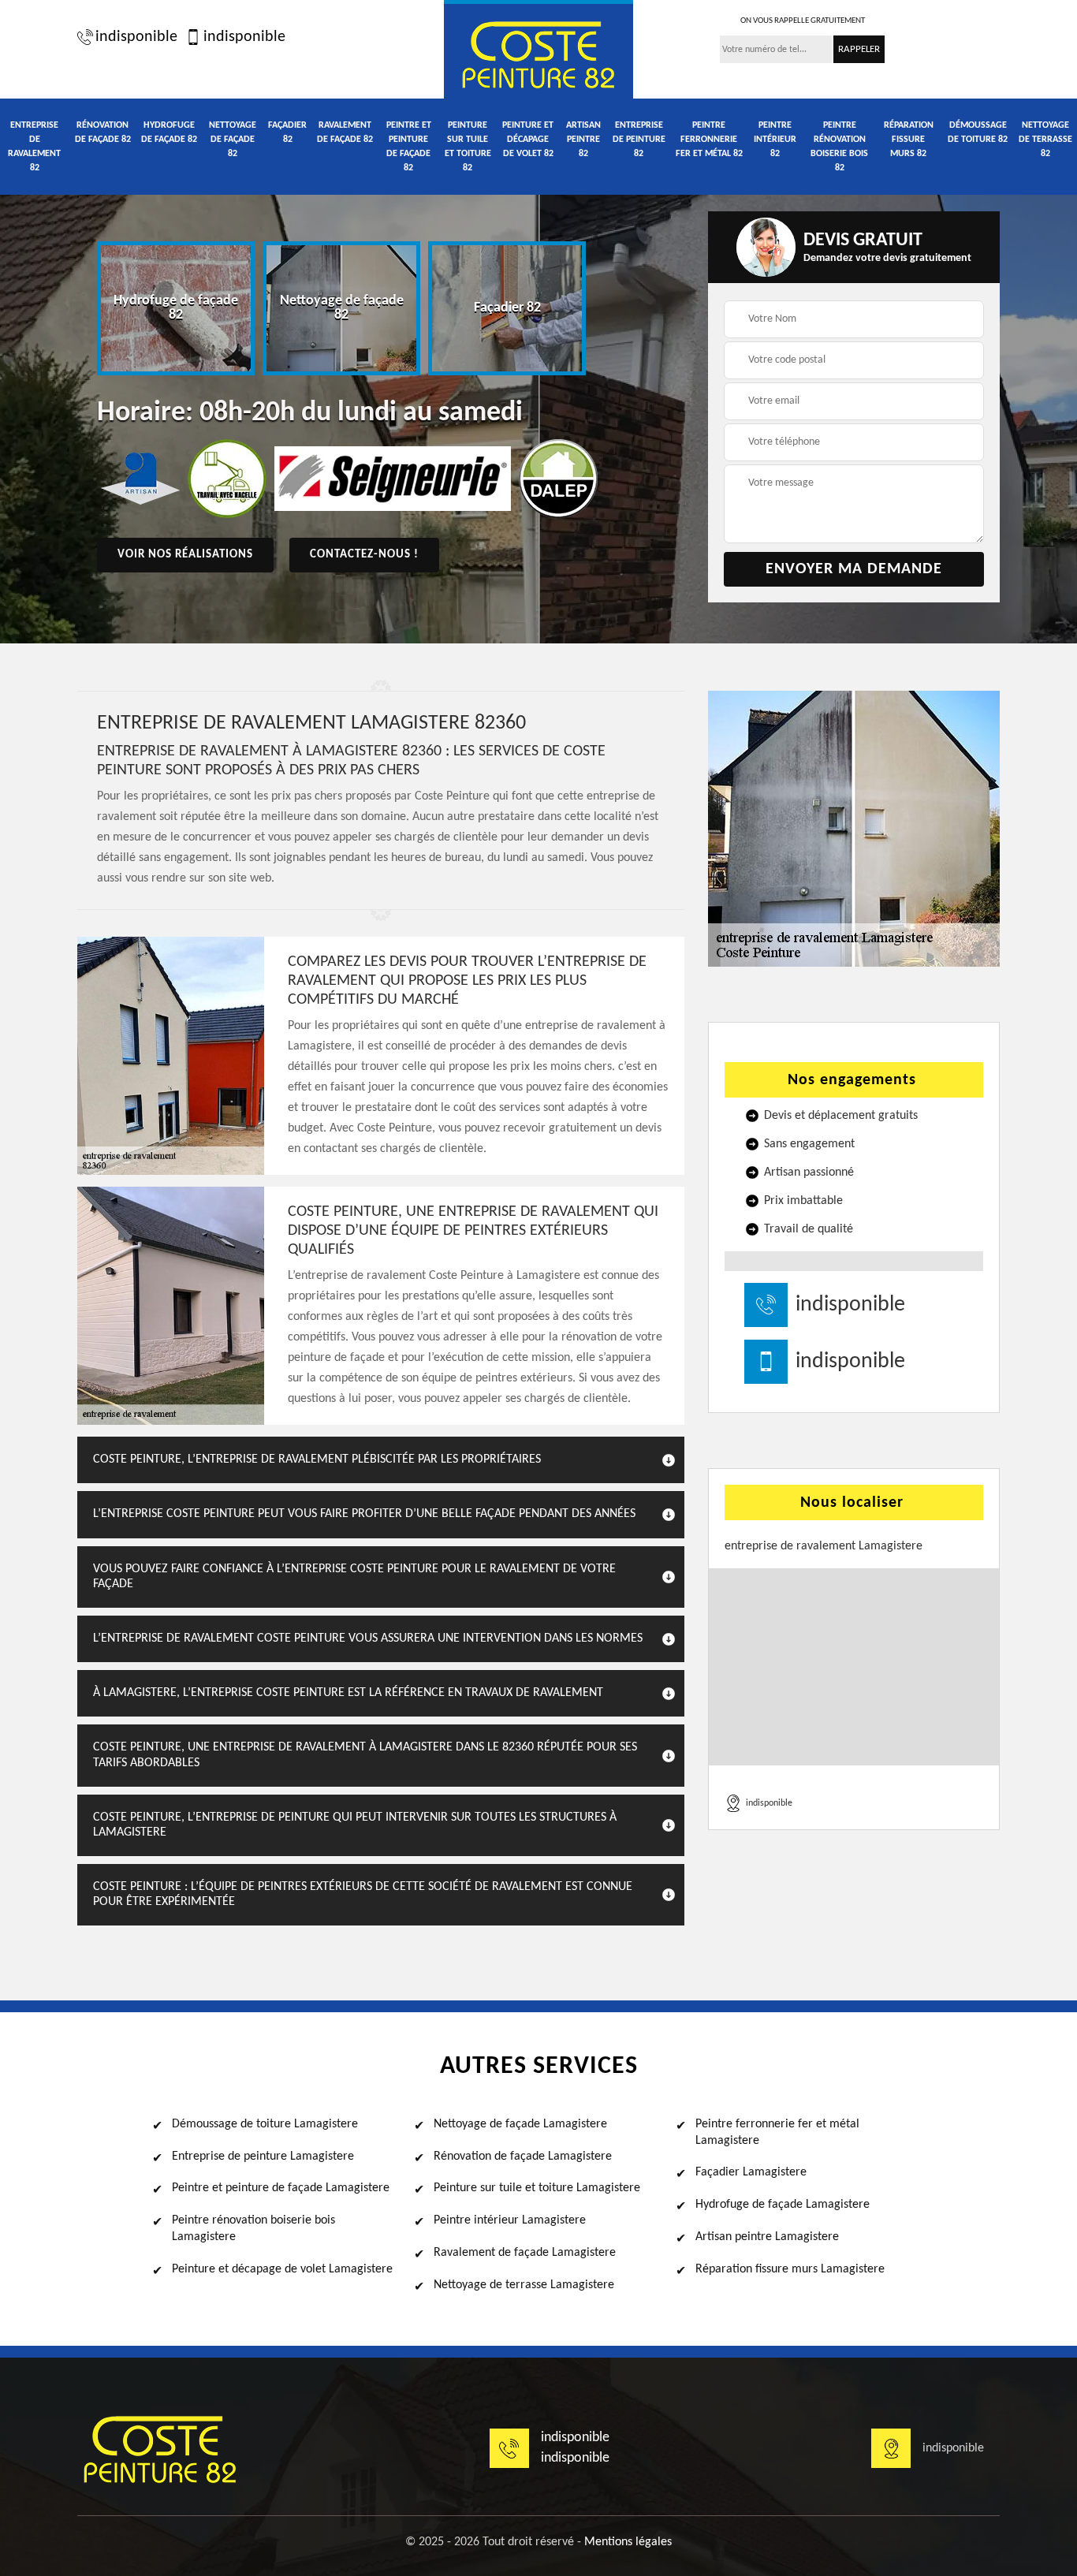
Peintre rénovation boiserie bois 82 (839, 147)
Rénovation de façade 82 (103, 132)
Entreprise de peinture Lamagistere (263, 2157)
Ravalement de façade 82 (345, 132)
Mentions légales (628, 2542)
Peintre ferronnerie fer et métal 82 (709, 140)
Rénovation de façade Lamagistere (523, 2157)
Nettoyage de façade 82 (233, 140)
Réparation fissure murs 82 (909, 140)
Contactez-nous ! (364, 555)
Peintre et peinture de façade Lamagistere (281, 2188)
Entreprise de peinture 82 (639, 140)
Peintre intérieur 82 (775, 140)
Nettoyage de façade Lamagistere (520, 2124)
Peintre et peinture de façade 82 (409, 147)
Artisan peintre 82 (583, 140)
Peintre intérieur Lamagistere (510, 2220)
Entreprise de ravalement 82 (34, 147)
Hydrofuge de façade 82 (169, 132)
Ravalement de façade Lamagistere (525, 2253)
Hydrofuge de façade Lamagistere (783, 2205)
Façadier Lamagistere (751, 2172)
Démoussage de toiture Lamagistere (265, 2124)
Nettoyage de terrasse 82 (1045, 140)
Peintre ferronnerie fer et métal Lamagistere (777, 2132)
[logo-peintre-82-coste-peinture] (538, 52)
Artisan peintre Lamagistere (767, 2237)
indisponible (136, 37)
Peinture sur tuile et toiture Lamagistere (537, 2188)
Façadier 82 (287, 132)
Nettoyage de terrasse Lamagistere (524, 2285)
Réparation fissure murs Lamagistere (790, 2269)
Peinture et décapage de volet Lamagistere (282, 2269)
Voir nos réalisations (185, 555)
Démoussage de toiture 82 (978, 132)
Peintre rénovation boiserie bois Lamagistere (253, 2229)
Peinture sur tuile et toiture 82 (468, 147)
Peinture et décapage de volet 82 (528, 140)
